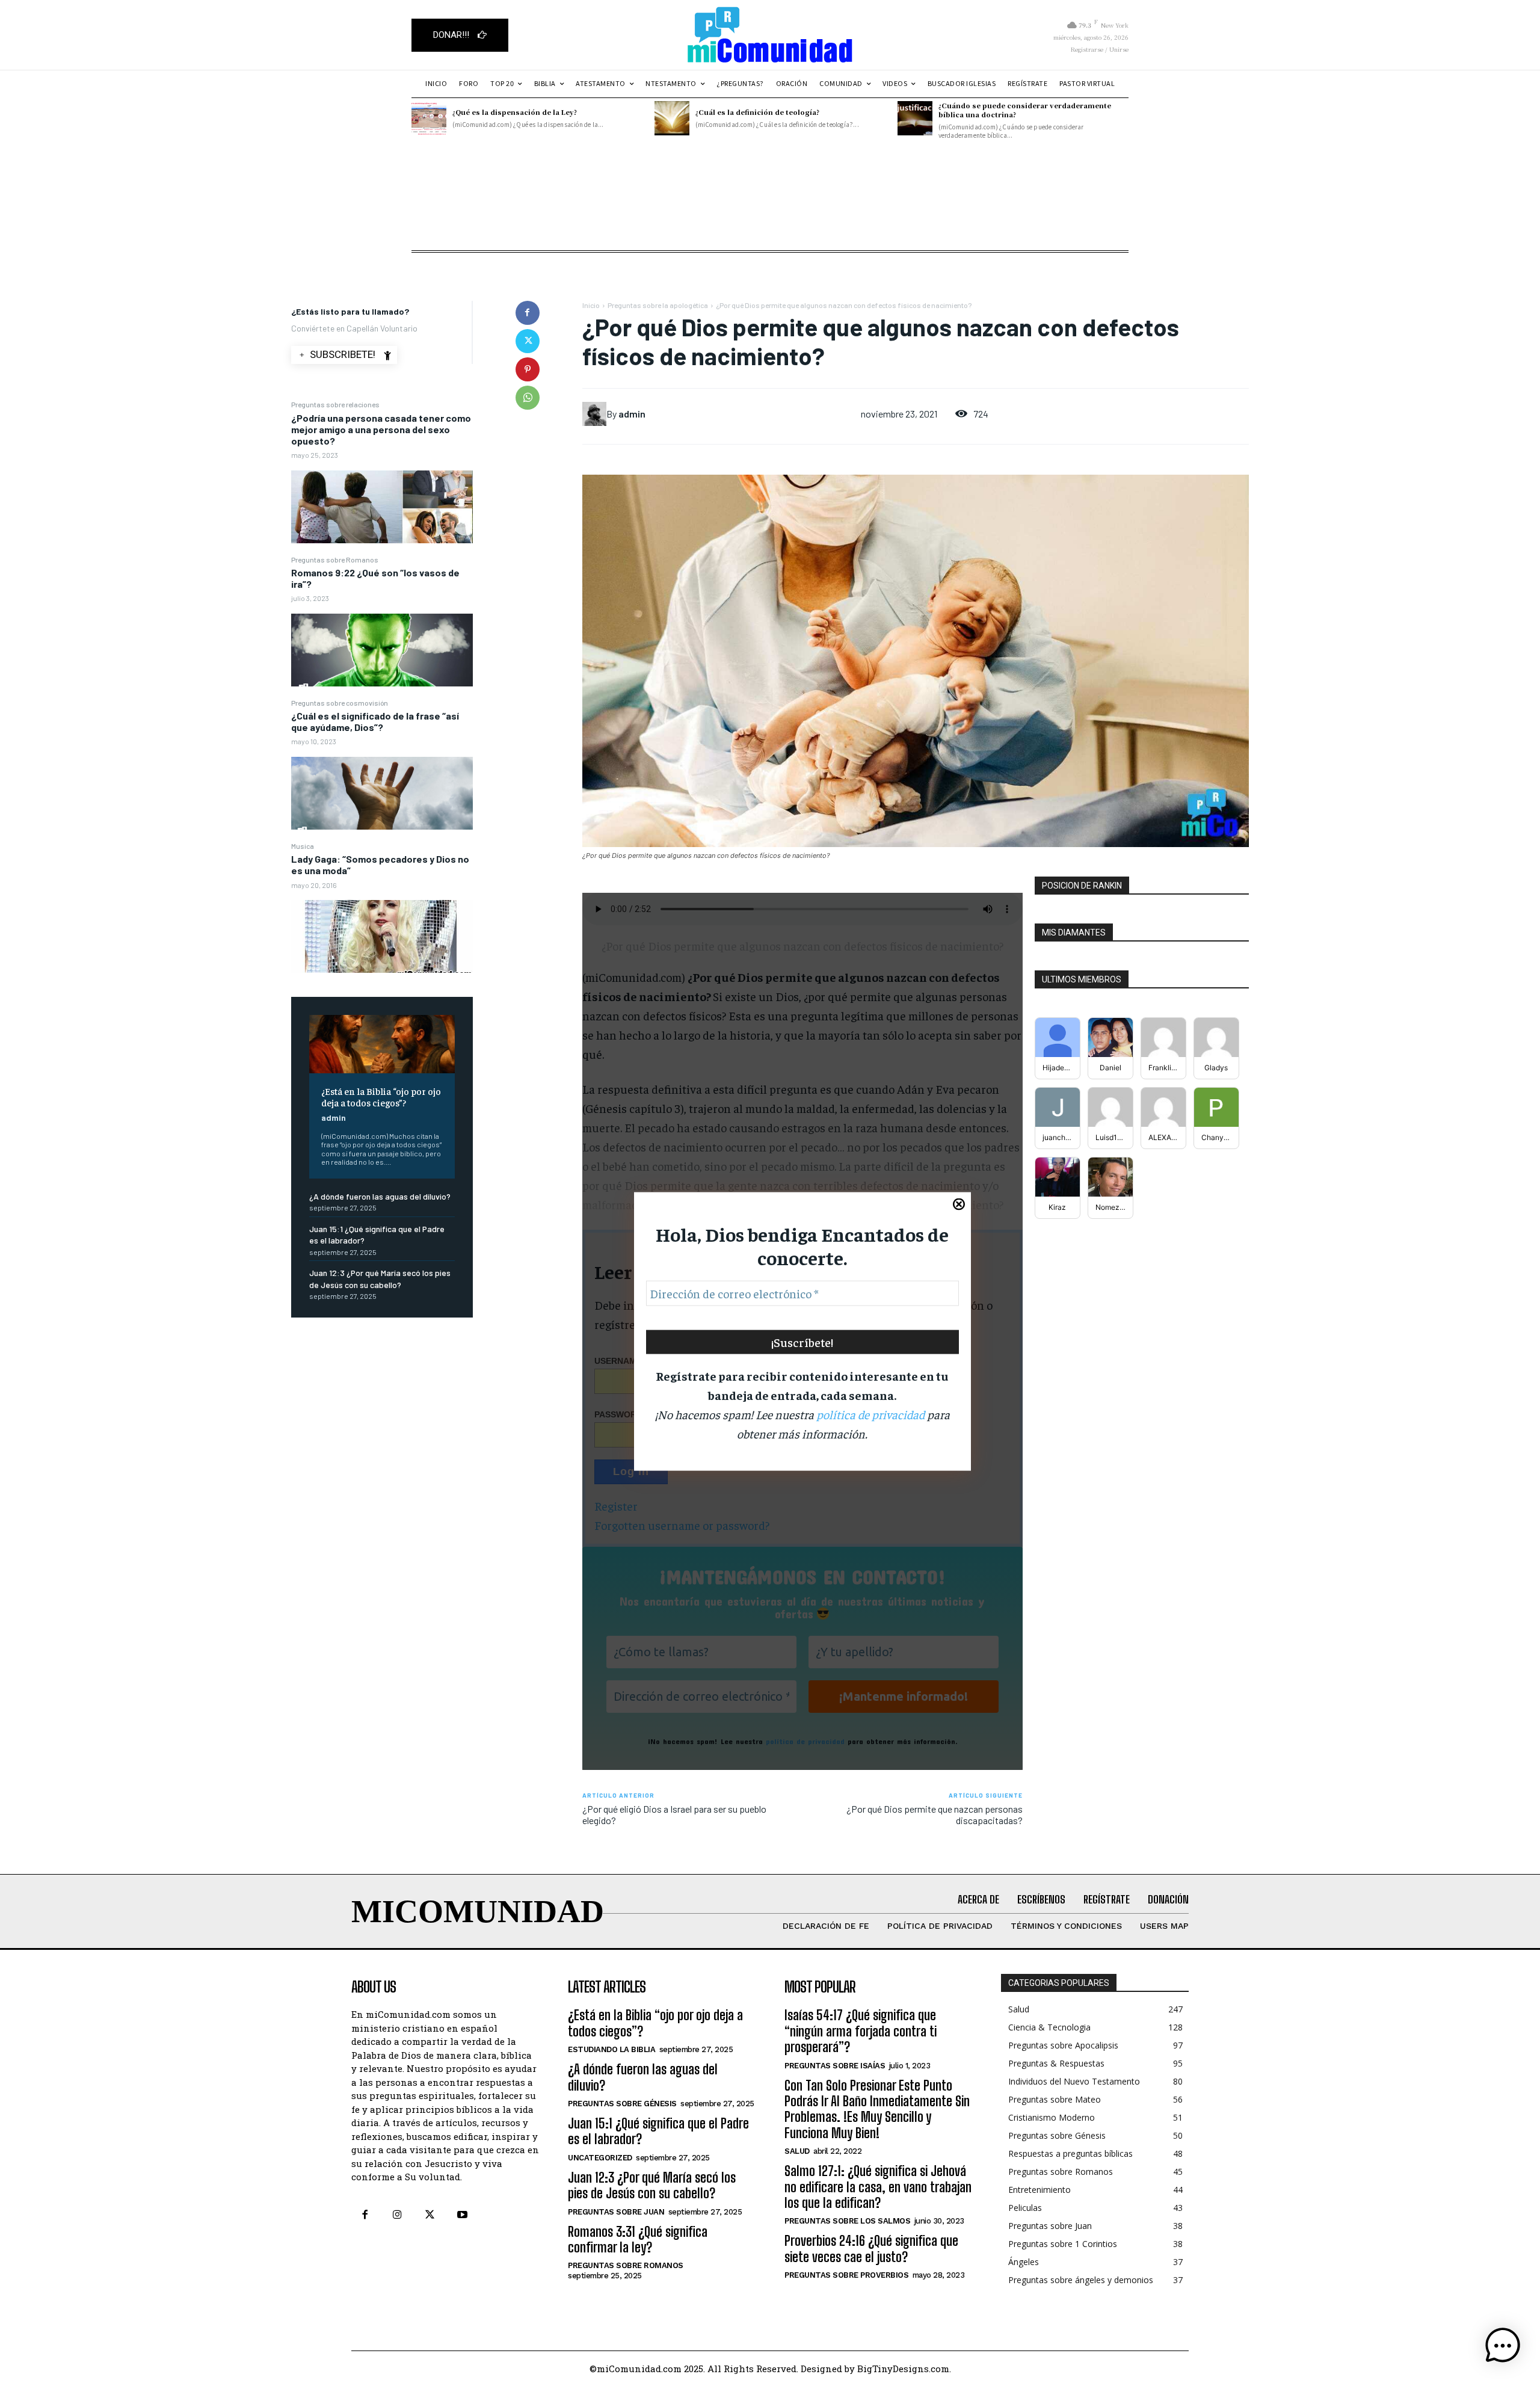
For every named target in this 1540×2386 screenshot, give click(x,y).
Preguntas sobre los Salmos (847, 2221)
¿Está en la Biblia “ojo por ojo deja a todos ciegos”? (381, 1096)
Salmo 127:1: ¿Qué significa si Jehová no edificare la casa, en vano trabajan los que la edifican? (878, 2187)
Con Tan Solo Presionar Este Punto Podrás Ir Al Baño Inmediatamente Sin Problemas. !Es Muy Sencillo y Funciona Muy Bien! (877, 2109)
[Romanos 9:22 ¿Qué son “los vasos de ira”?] (382, 650)
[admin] (594, 414)
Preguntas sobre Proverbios (846, 2275)
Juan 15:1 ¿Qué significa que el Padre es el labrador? (658, 2131)
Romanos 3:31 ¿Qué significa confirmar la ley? (638, 2240)
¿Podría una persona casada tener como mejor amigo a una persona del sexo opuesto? (381, 429)
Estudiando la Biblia (611, 2049)
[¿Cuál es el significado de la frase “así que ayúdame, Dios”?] (382, 793)
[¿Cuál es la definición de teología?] (672, 119)
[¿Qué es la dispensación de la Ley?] (429, 119)
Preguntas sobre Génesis (622, 2104)
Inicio (591, 305)
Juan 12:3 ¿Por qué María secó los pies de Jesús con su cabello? (652, 2185)
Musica (303, 846)
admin (334, 1117)
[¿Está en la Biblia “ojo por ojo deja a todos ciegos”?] (382, 1044)
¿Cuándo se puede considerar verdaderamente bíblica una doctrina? (1025, 110)
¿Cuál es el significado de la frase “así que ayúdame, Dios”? (375, 721)
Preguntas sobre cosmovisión (340, 703)
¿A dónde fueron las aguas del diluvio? (380, 1196)
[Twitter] (528, 341)
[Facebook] (528, 313)
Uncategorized (600, 2158)
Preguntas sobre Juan (616, 2212)
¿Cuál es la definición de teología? (757, 112)
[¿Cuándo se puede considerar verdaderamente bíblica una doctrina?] (915, 119)
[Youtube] (463, 2215)
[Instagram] (397, 2215)
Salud (797, 2151)
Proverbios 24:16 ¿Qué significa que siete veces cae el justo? (871, 2249)
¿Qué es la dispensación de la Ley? (515, 112)
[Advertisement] (770, 220)
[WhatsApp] (528, 398)
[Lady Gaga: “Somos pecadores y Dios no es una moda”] (382, 936)
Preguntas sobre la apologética (658, 305)
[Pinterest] (528, 369)
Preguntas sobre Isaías (835, 2066)
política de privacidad (870, 1414)
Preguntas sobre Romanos (335, 560)
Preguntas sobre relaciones (335, 404)
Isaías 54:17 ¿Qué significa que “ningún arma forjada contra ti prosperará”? (861, 2031)
